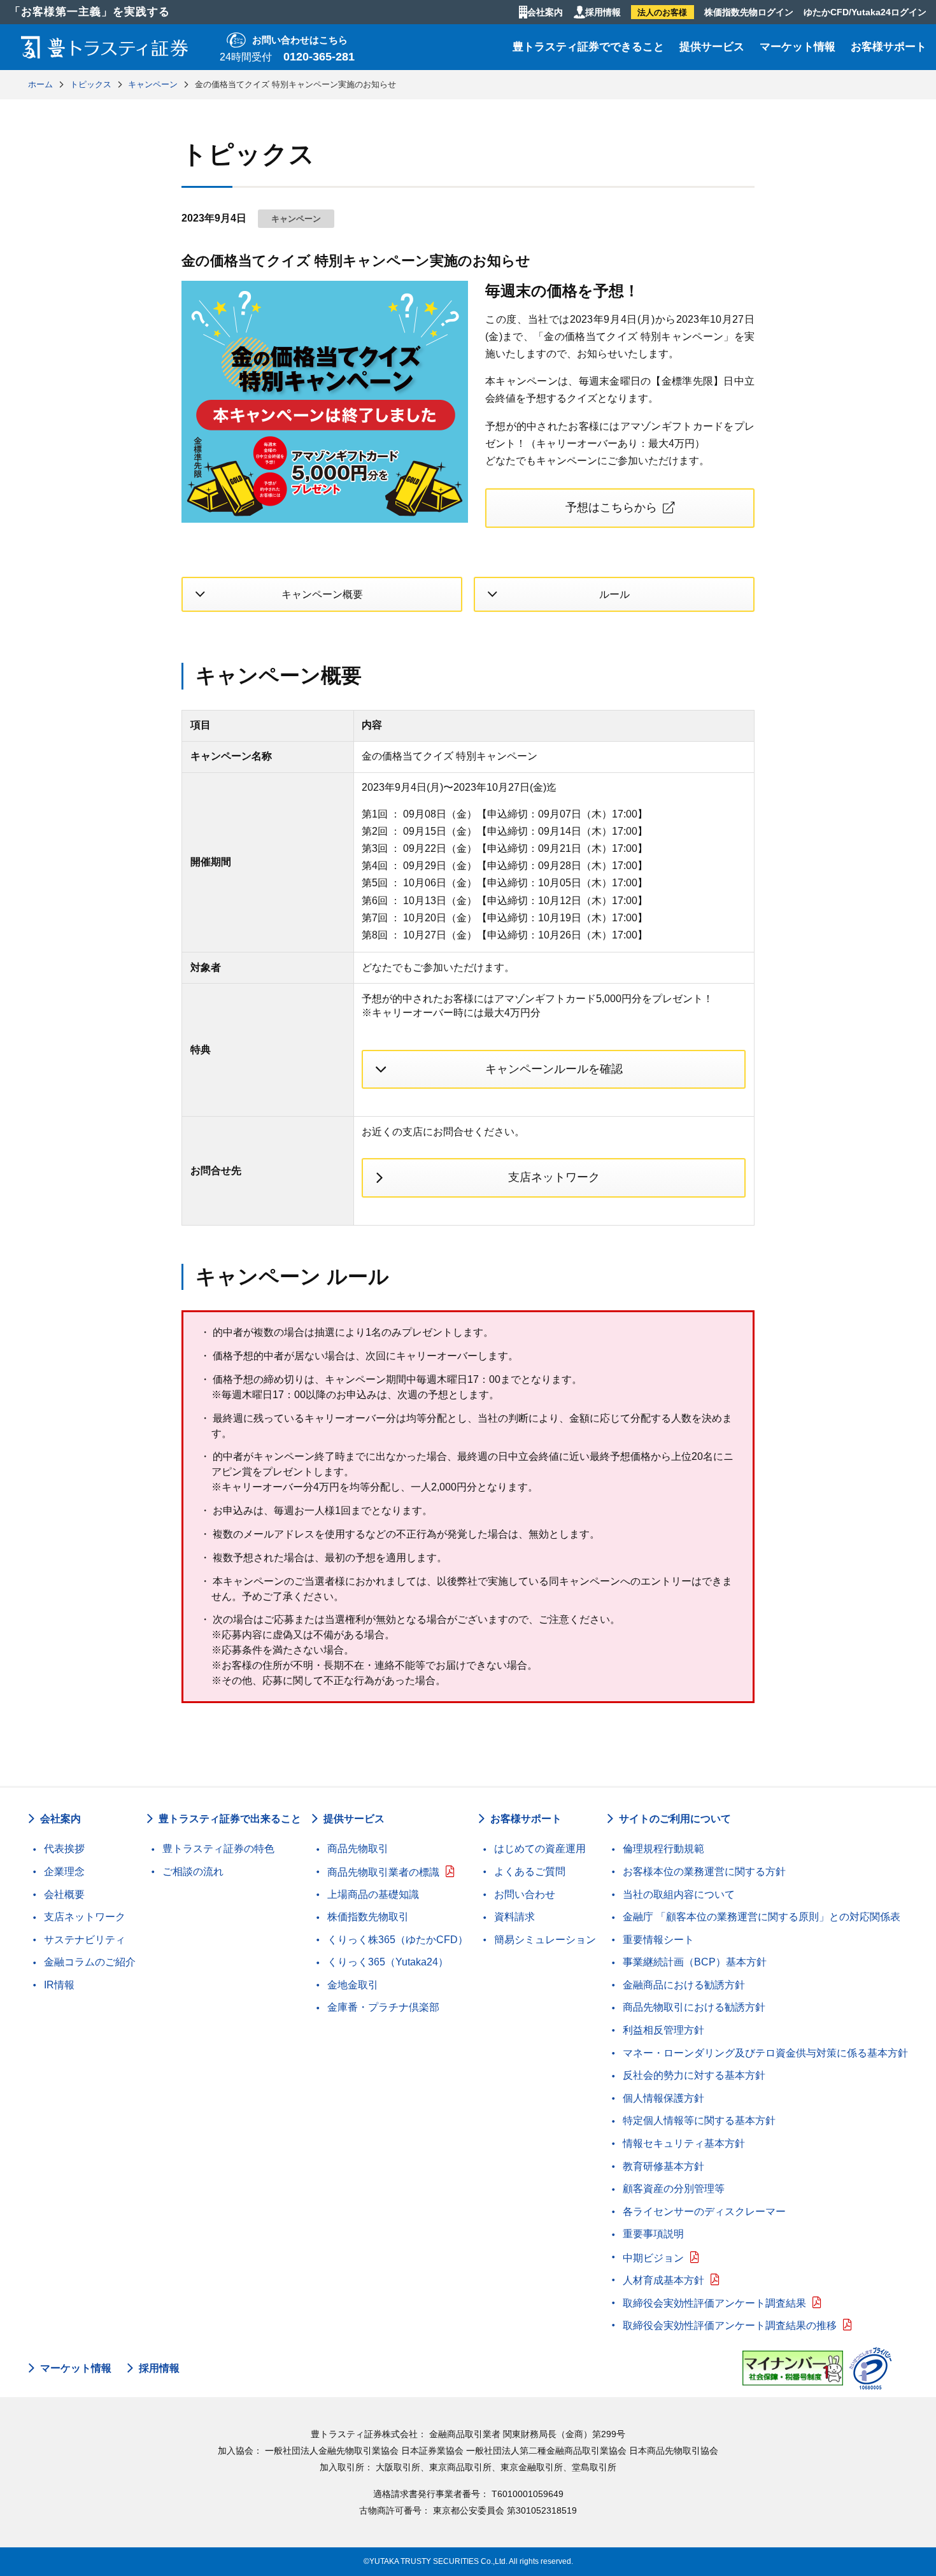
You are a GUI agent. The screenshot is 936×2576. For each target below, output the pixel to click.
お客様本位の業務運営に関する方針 (704, 1872)
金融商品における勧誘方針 (684, 1985)
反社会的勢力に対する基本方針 (694, 2075)
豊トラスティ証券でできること (588, 47)
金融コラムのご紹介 (90, 1962)
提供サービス (712, 47)
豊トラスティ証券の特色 (218, 1849)
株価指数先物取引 (368, 1917)
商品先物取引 (358, 1849)
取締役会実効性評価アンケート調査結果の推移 (730, 2325)
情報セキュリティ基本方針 (684, 2143)
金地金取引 (353, 1985)
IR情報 (59, 1985)
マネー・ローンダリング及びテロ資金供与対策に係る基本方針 (765, 2053)
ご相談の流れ (193, 1872)
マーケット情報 (798, 47)
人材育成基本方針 (663, 2280)
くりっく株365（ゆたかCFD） (398, 1940)
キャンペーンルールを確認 (554, 1069)
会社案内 (545, 12)
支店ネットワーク (554, 1177)
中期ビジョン (653, 2258)
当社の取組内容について (679, 1894)
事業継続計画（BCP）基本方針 (695, 1962)
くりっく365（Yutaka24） (388, 1962)
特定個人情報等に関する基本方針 (699, 2120)
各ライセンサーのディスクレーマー (704, 2212)
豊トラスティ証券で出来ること (230, 1819)
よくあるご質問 (530, 1872)
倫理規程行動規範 (663, 1849)
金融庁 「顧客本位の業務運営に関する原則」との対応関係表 (762, 1917)
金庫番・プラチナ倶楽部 (383, 2007)
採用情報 (603, 12)
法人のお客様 (662, 12)
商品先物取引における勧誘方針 (694, 2007)
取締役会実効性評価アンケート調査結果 (714, 2303)
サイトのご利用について (675, 1819)
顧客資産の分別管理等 (674, 2189)
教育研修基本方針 (663, 2166)
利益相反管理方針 (663, 2030)
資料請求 (514, 1917)
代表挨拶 (64, 1849)
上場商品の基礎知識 (373, 1894)
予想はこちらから (611, 507)
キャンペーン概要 (322, 594)
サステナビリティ (85, 1940)
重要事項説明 (653, 2234)
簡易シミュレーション (545, 1940)
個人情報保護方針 (663, 2098)
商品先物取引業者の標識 (383, 1872)
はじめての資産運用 (540, 1849)
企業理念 (64, 1872)
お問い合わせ (525, 1894)
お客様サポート (889, 47)
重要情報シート (658, 1940)
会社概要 (64, 1894)
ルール (614, 594)
